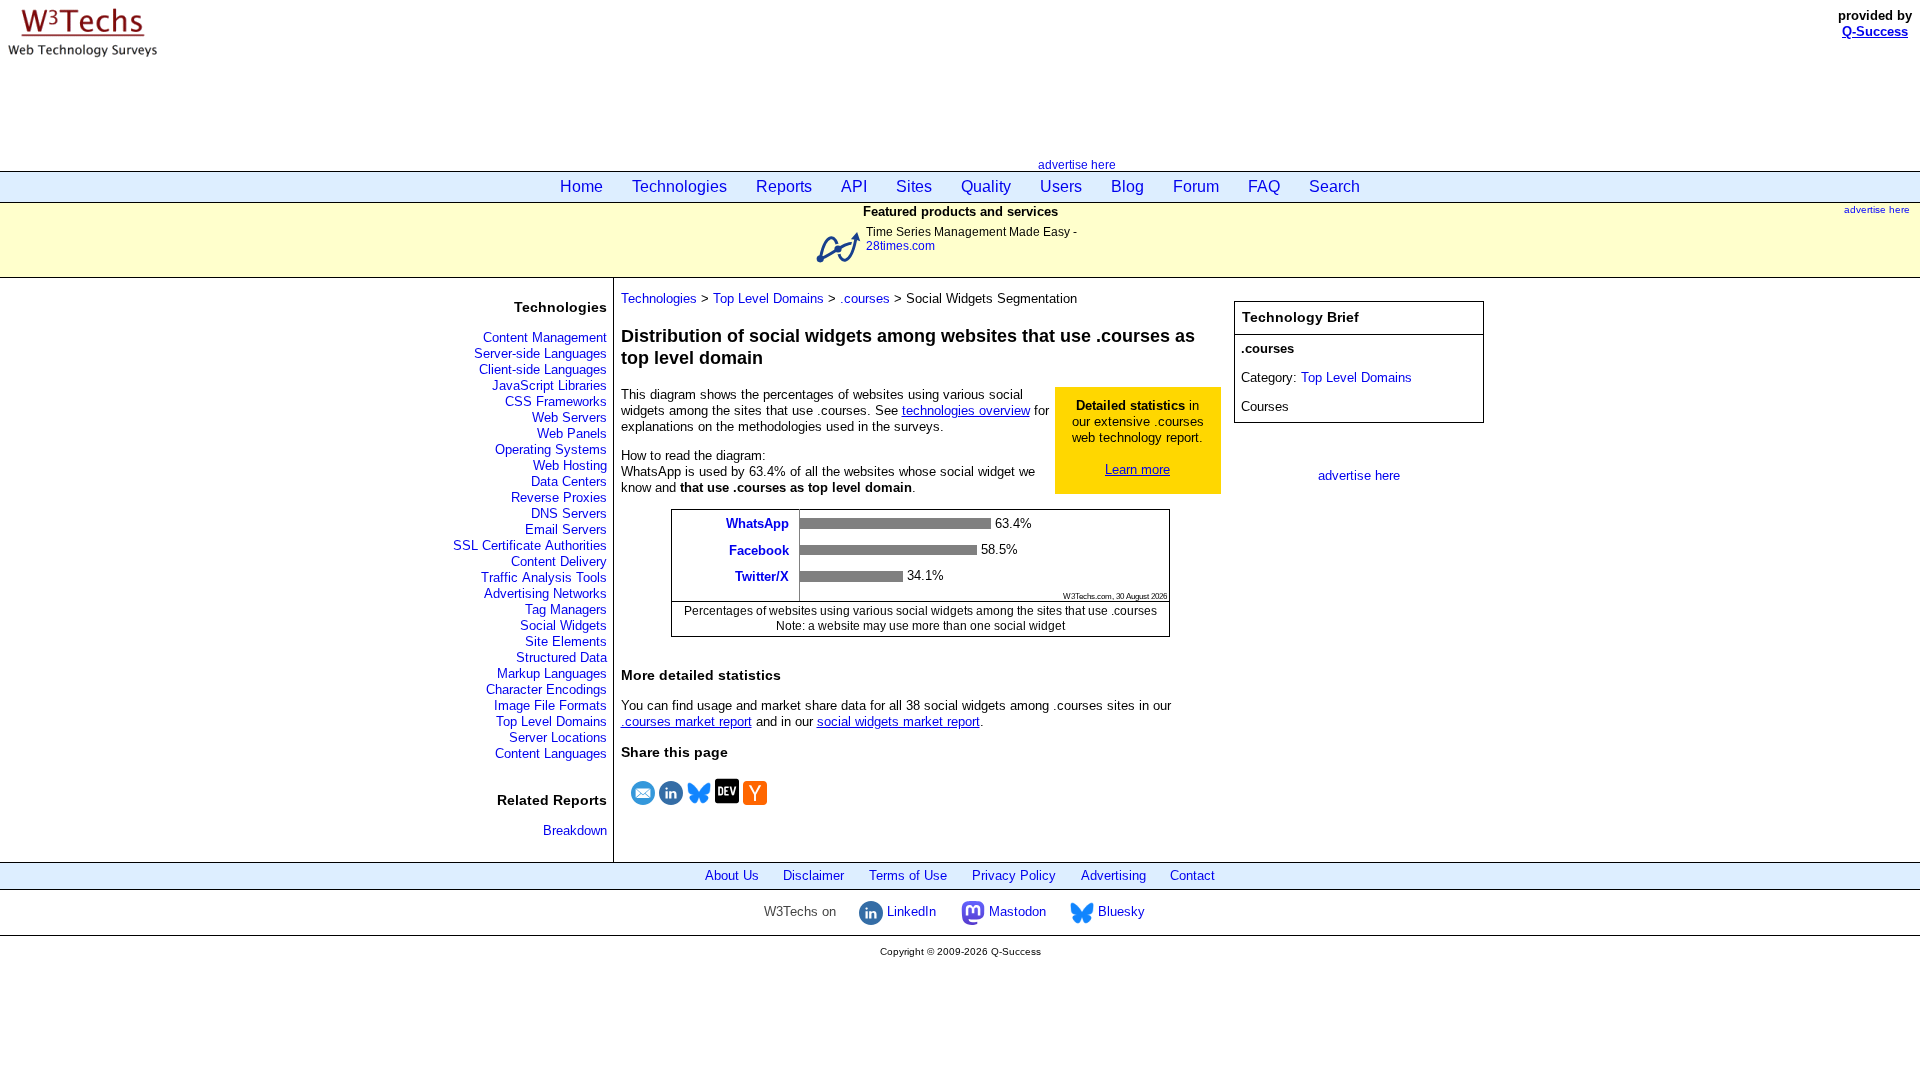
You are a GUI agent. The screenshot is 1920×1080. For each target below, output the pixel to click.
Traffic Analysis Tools (544, 577)
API (854, 186)
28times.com (900, 245)
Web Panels (572, 433)
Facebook (759, 549)
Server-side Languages (540, 353)
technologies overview (966, 410)
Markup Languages (552, 673)
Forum (1196, 186)
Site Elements (566, 641)
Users (1061, 186)
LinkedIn (909, 911)
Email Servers (566, 529)
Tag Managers (566, 609)
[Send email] (643, 807)
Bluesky (1119, 911)
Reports (784, 186)
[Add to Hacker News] (755, 807)
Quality (986, 186)
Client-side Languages (543, 369)
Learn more (1137, 469)
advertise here (1077, 164)
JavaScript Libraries (549, 385)
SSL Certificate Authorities (530, 545)
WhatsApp (757, 523)
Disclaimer (813, 875)
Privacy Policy (1014, 875)
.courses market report (686, 721)
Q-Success (1875, 31)
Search (1334, 186)
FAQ (1264, 186)
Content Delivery (559, 561)
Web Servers (569, 417)
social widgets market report (898, 721)
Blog (1127, 186)
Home (581, 186)
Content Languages (551, 753)
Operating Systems (551, 449)
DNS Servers (569, 513)
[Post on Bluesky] (699, 807)
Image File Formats (550, 705)
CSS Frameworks (556, 401)
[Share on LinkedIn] (671, 807)
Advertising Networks (545, 593)
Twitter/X (762, 576)
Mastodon (1015, 911)
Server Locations (558, 737)
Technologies (679, 186)
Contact (1192, 875)
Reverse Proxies (559, 497)
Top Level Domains (551, 721)
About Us (732, 875)
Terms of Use (908, 875)
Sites (914, 186)
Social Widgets (563, 625)
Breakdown (575, 830)
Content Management (545, 337)
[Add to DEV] (727, 807)
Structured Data (561, 657)
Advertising (1113, 875)
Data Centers (569, 481)
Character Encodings (546, 689)
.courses (865, 298)
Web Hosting (570, 465)
